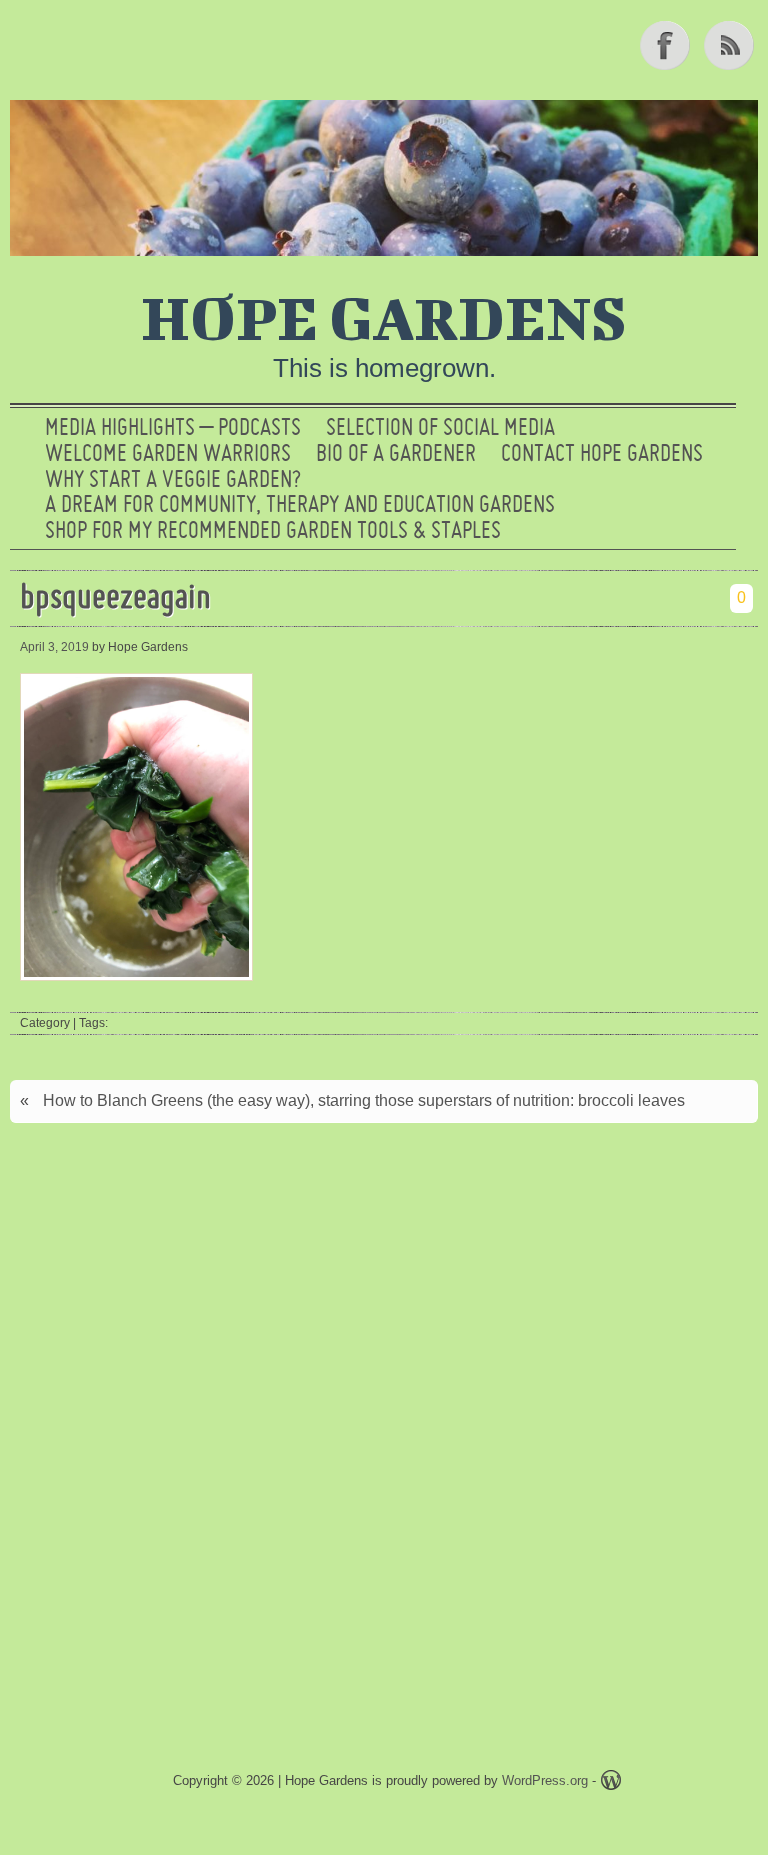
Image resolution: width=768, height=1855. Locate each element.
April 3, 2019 (54, 647)
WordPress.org (545, 1780)
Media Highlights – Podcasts (173, 429)
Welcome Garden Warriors (168, 455)
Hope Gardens (384, 317)
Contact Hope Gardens (602, 455)
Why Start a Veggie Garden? (173, 481)
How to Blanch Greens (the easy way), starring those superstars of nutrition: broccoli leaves (364, 1100)
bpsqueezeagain (115, 599)
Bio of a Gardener (396, 455)
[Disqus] (384, 1413)
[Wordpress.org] (611, 1783)
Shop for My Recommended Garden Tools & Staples (273, 532)
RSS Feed (731, 45)
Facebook (667, 45)
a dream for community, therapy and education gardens (300, 506)
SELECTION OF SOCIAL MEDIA (440, 429)
